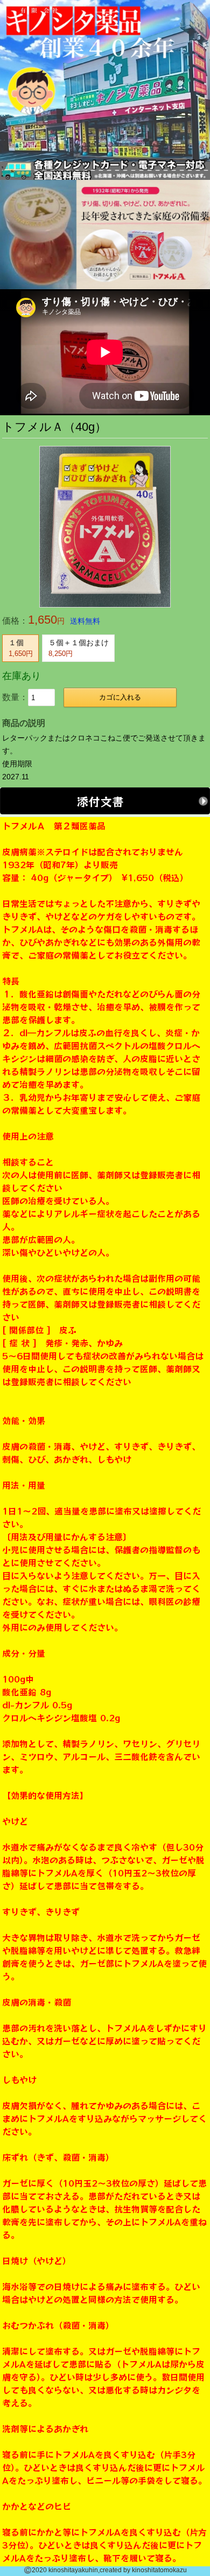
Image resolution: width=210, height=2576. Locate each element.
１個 (21, 648)
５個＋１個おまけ (79, 648)
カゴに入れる (120, 697)
